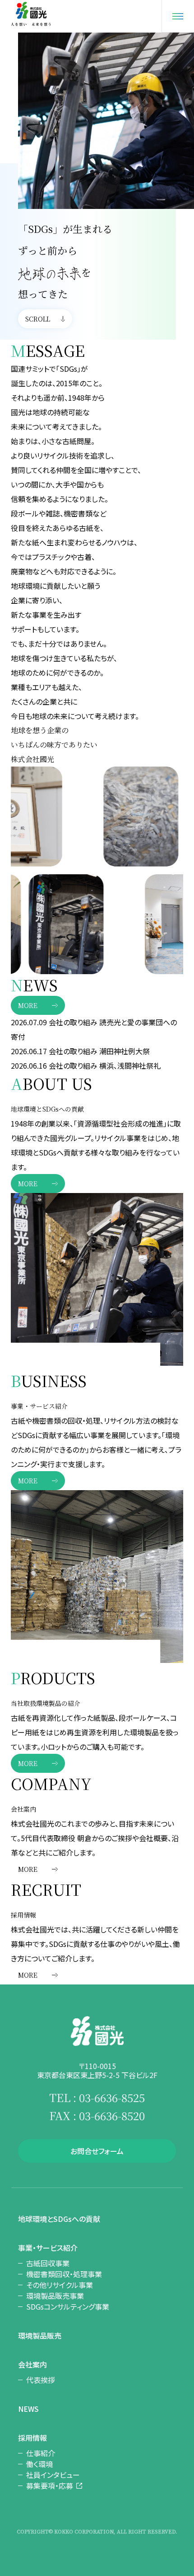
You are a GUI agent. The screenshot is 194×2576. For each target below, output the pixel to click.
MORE (28, 1005)
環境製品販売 (40, 2335)
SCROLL (38, 319)
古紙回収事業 (48, 2263)
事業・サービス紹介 (48, 2248)
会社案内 (32, 2364)
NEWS (28, 2409)
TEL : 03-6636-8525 (97, 2097)
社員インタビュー (53, 2475)
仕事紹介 (41, 2453)
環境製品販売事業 (55, 2296)
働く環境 (39, 2464)
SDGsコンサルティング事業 (68, 2306)
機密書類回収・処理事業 (64, 2274)
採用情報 (32, 2438)
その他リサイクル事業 (60, 2285)
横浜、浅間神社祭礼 (130, 1065)
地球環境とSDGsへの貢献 (59, 2219)
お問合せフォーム (97, 2151)
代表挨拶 (41, 2380)
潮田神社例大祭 (125, 1051)
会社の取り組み (73, 1022)
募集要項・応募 (50, 2486)
